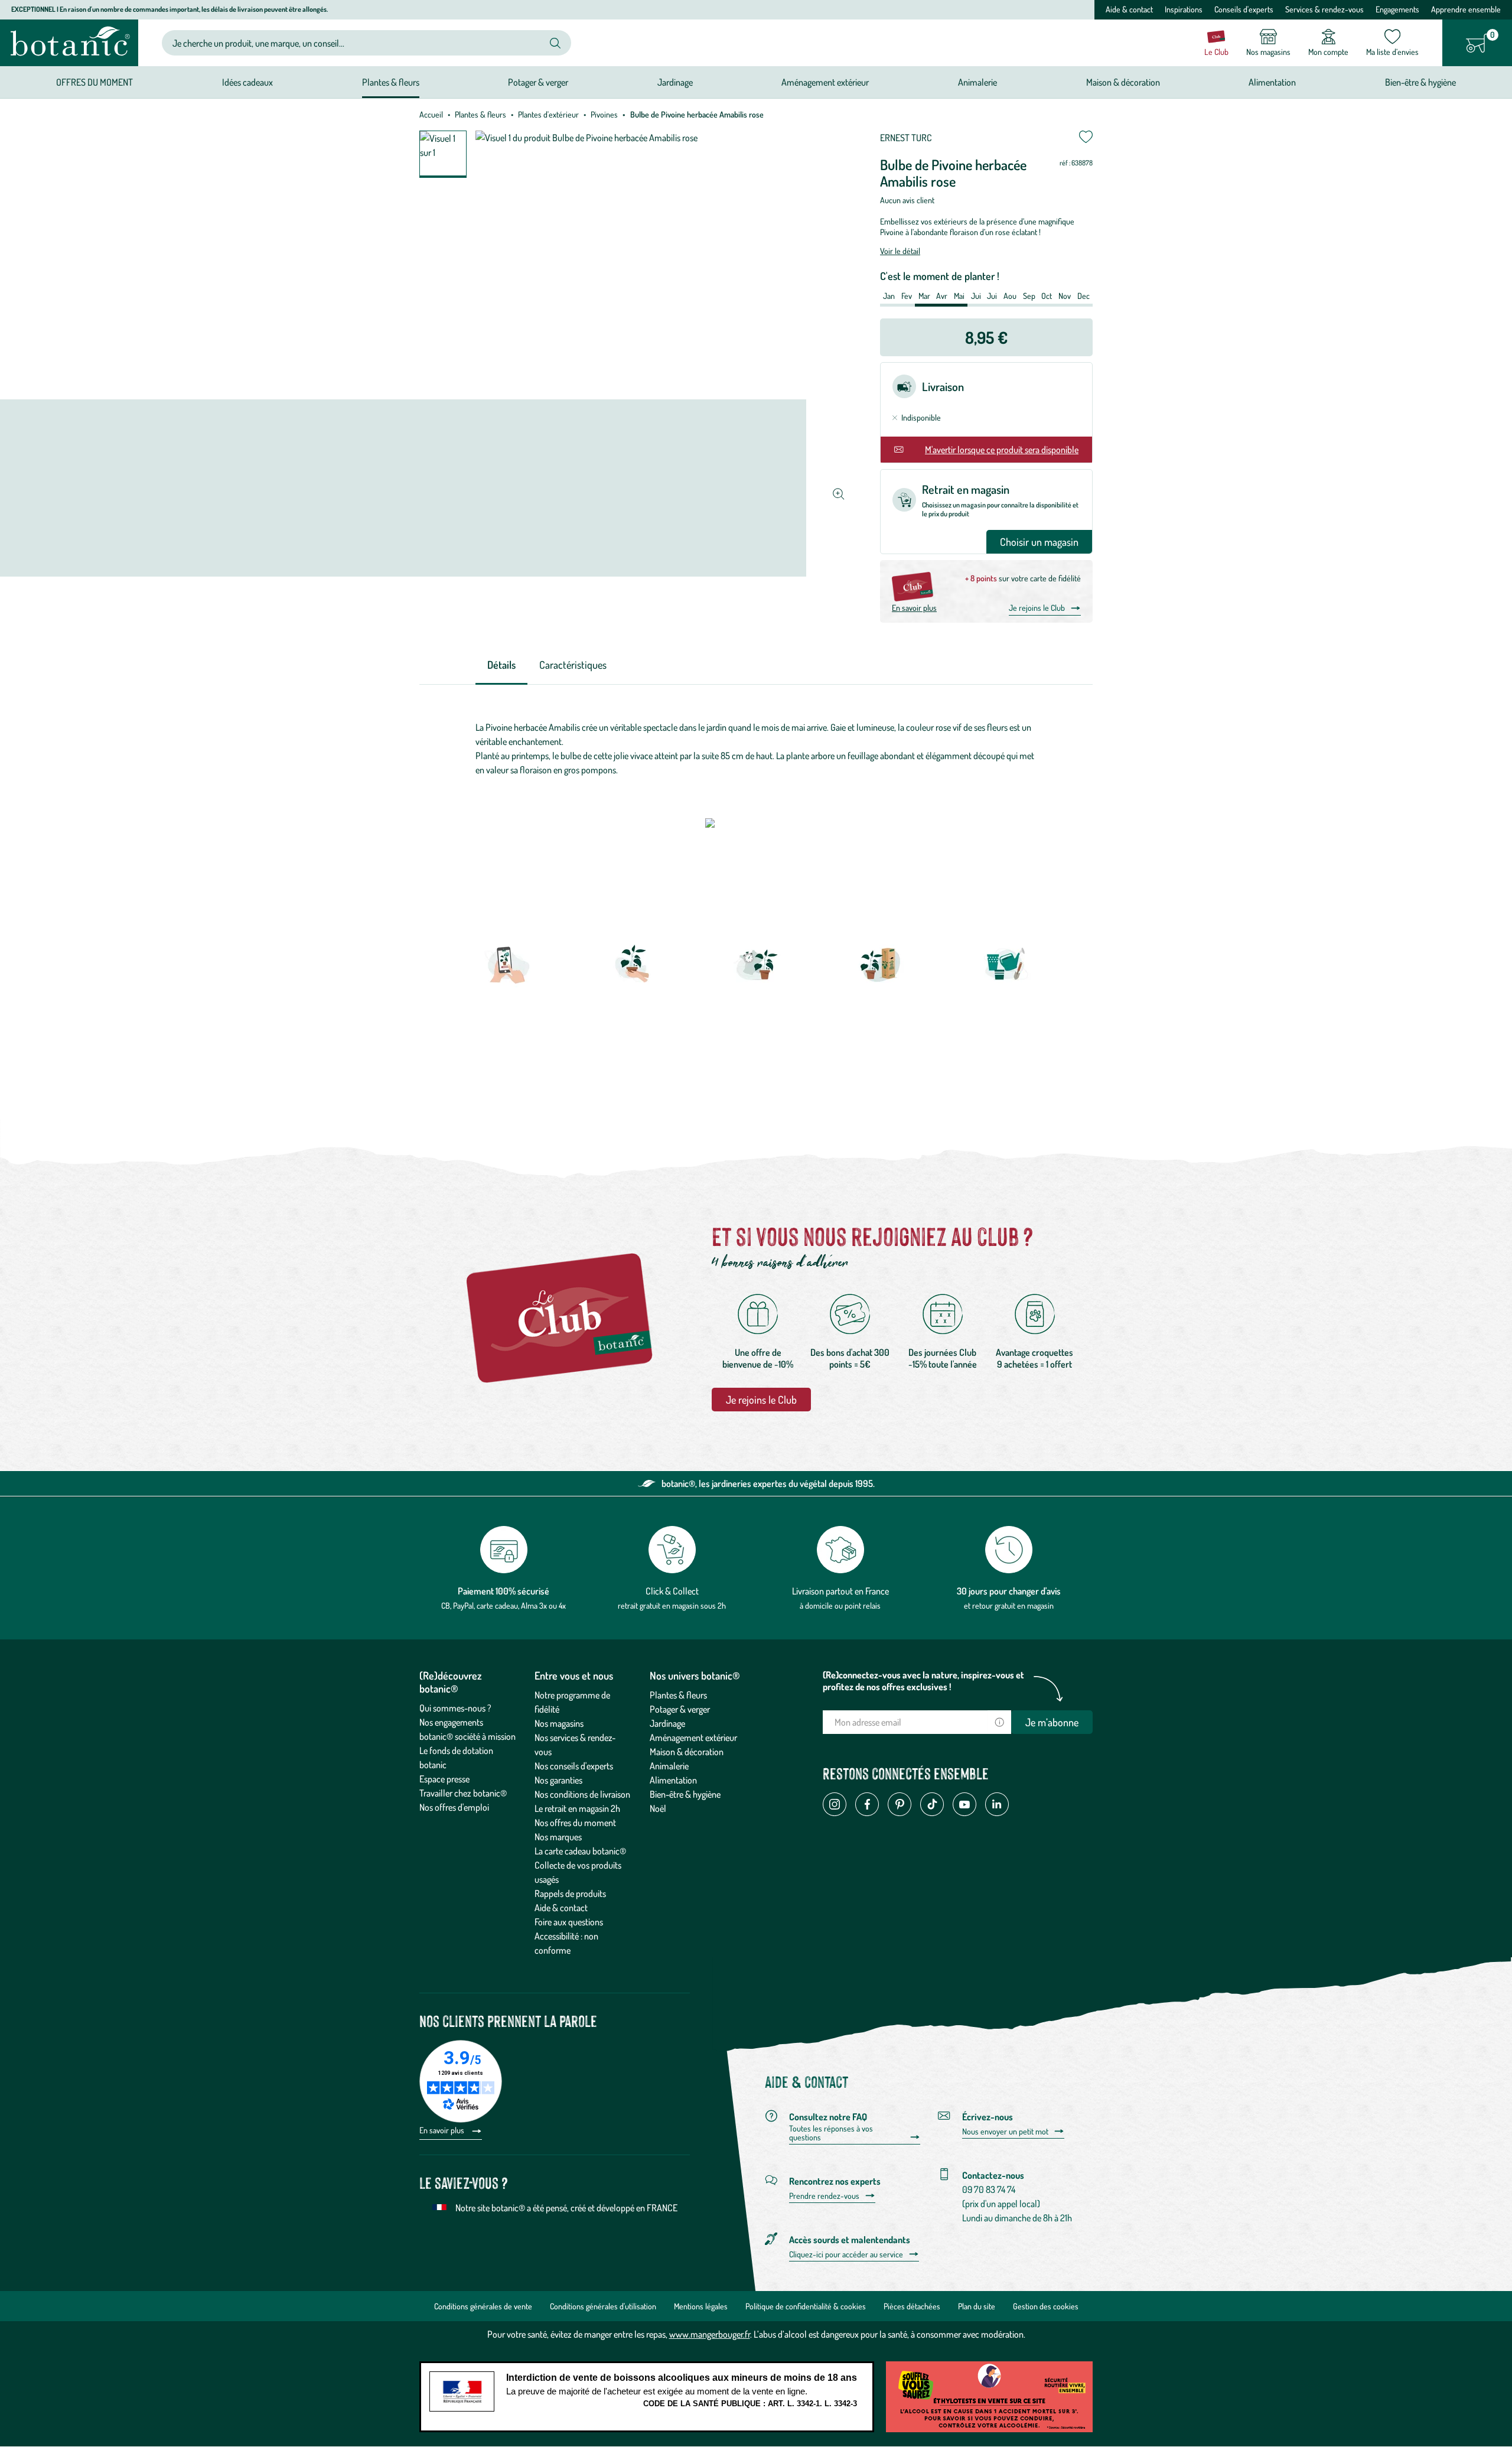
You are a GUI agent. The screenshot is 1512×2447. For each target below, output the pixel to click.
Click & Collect (672, 1591)
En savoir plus (914, 608)
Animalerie (669, 1766)
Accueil (431, 114)
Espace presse (444, 1779)
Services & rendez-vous (1324, 9)
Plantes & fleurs (480, 114)
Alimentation (673, 1780)
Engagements (1397, 9)
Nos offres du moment (575, 1823)
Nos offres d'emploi (454, 1807)
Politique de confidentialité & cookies (806, 2306)
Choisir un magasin (1039, 542)
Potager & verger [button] (538, 82)
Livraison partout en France (840, 1591)
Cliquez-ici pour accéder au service (846, 2254)
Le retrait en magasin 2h (577, 1808)
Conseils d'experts (1244, 9)
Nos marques (558, 1837)
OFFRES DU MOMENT (94, 82)
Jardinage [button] (675, 82)
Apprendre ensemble (1466, 9)
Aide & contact (1129, 9)
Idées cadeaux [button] (247, 82)
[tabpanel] (756, 751)
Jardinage (667, 1723)
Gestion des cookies (1046, 2306)
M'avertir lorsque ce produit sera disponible (1002, 450)
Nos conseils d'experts (574, 1766)
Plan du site (977, 2306)
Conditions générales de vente (483, 2306)
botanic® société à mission (467, 1736)
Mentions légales (701, 2306)
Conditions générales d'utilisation (603, 2306)
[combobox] (357, 43)
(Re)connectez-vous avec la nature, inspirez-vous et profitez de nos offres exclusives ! (923, 1681)
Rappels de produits (570, 1893)
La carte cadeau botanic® (580, 1851)
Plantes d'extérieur (548, 114)
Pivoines (604, 114)
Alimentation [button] (1272, 82)
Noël (658, 1808)
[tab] (501, 666)
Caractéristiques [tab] (573, 665)
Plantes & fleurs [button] (391, 82)
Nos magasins (559, 1723)
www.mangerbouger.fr (710, 2334)
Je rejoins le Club (1037, 608)
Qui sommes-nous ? (455, 1708)
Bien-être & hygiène (685, 1794)
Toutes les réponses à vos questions (831, 2133)
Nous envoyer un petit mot (1005, 2132)
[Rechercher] (555, 43)
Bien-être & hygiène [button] (1420, 82)
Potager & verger (680, 1709)
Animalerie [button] (977, 82)
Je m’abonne (1052, 1722)
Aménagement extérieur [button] (825, 82)
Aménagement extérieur (693, 1737)
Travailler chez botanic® (463, 1793)
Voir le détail (900, 251)
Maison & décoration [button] (1123, 82)
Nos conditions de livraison (582, 1794)
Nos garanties (558, 1780)
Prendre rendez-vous (824, 2196)
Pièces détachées (912, 2306)
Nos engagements (451, 1722)
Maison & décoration (687, 1752)
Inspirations (1184, 9)
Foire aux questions (569, 1922)
